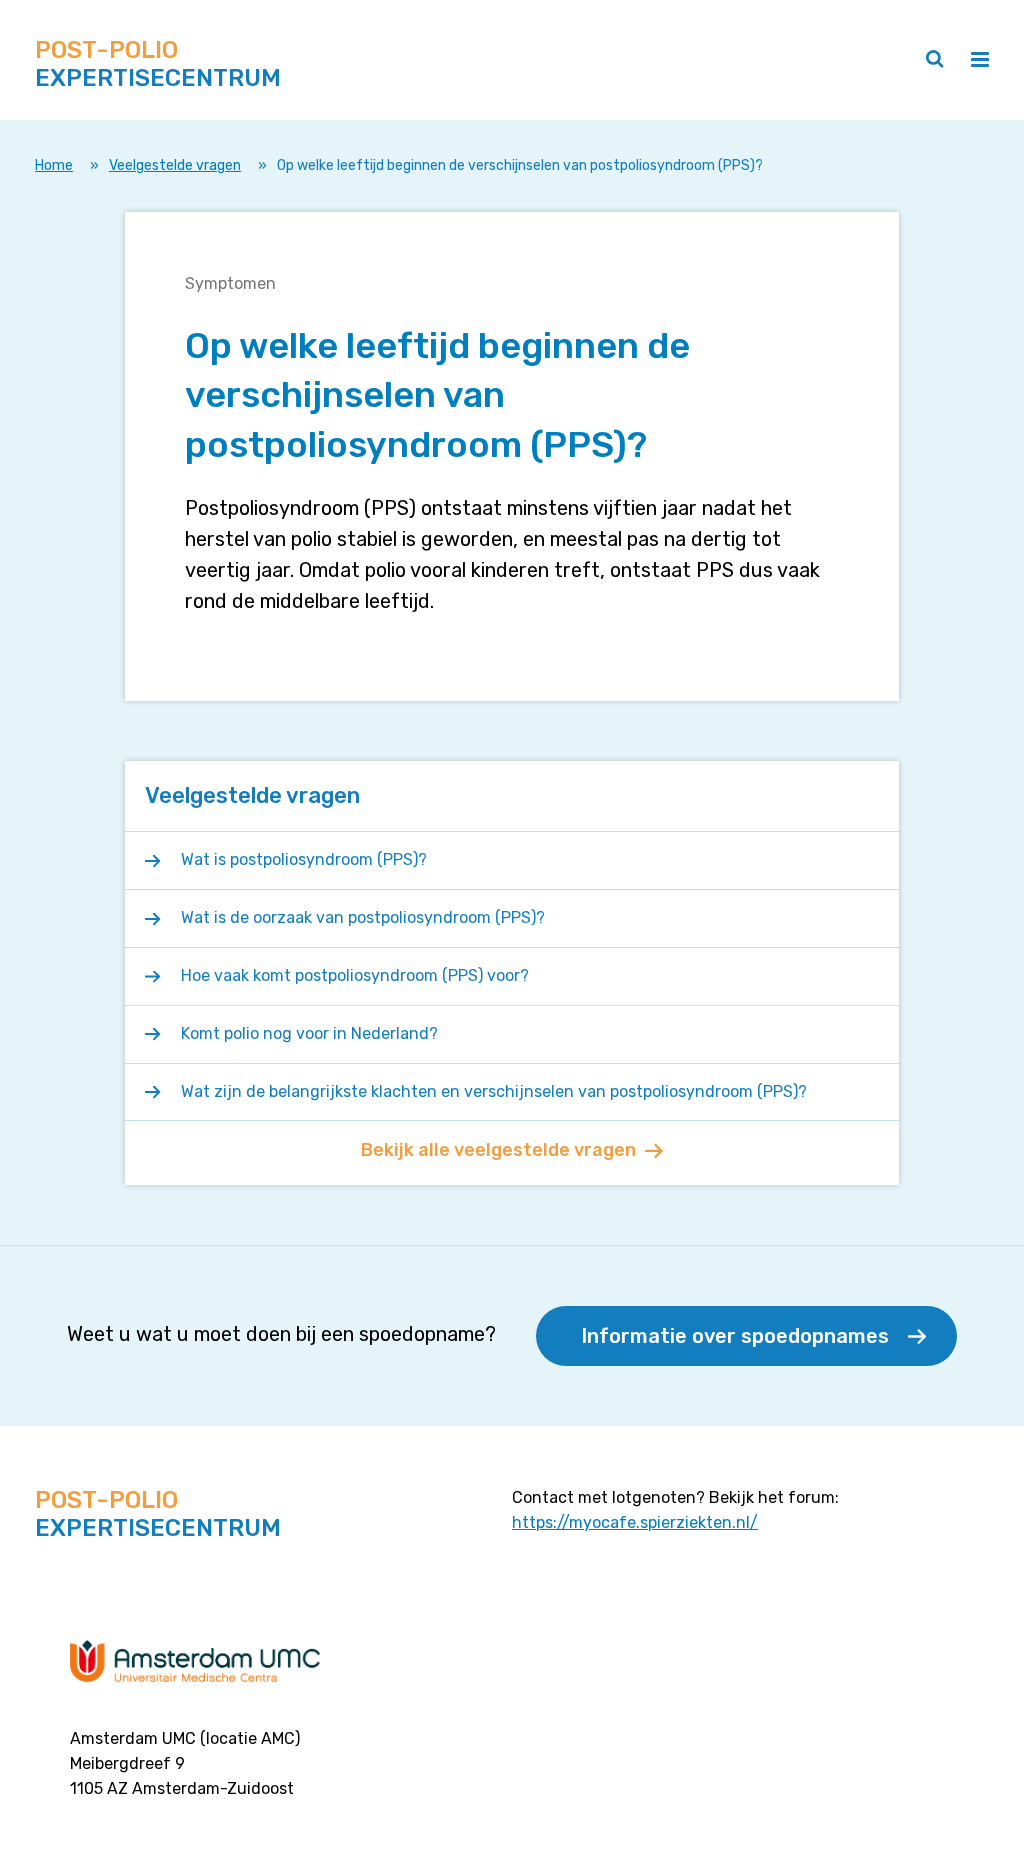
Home (54, 165)
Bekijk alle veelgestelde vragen (498, 1150)
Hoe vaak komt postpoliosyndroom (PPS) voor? (355, 975)
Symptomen (230, 283)
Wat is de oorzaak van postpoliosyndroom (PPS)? (363, 917)
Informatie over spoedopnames (735, 1336)
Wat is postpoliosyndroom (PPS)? (304, 859)
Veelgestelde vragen (175, 165)
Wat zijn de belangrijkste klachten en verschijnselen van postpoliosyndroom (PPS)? (494, 1091)
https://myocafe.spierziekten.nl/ (635, 1522)
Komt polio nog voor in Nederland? (309, 1033)
